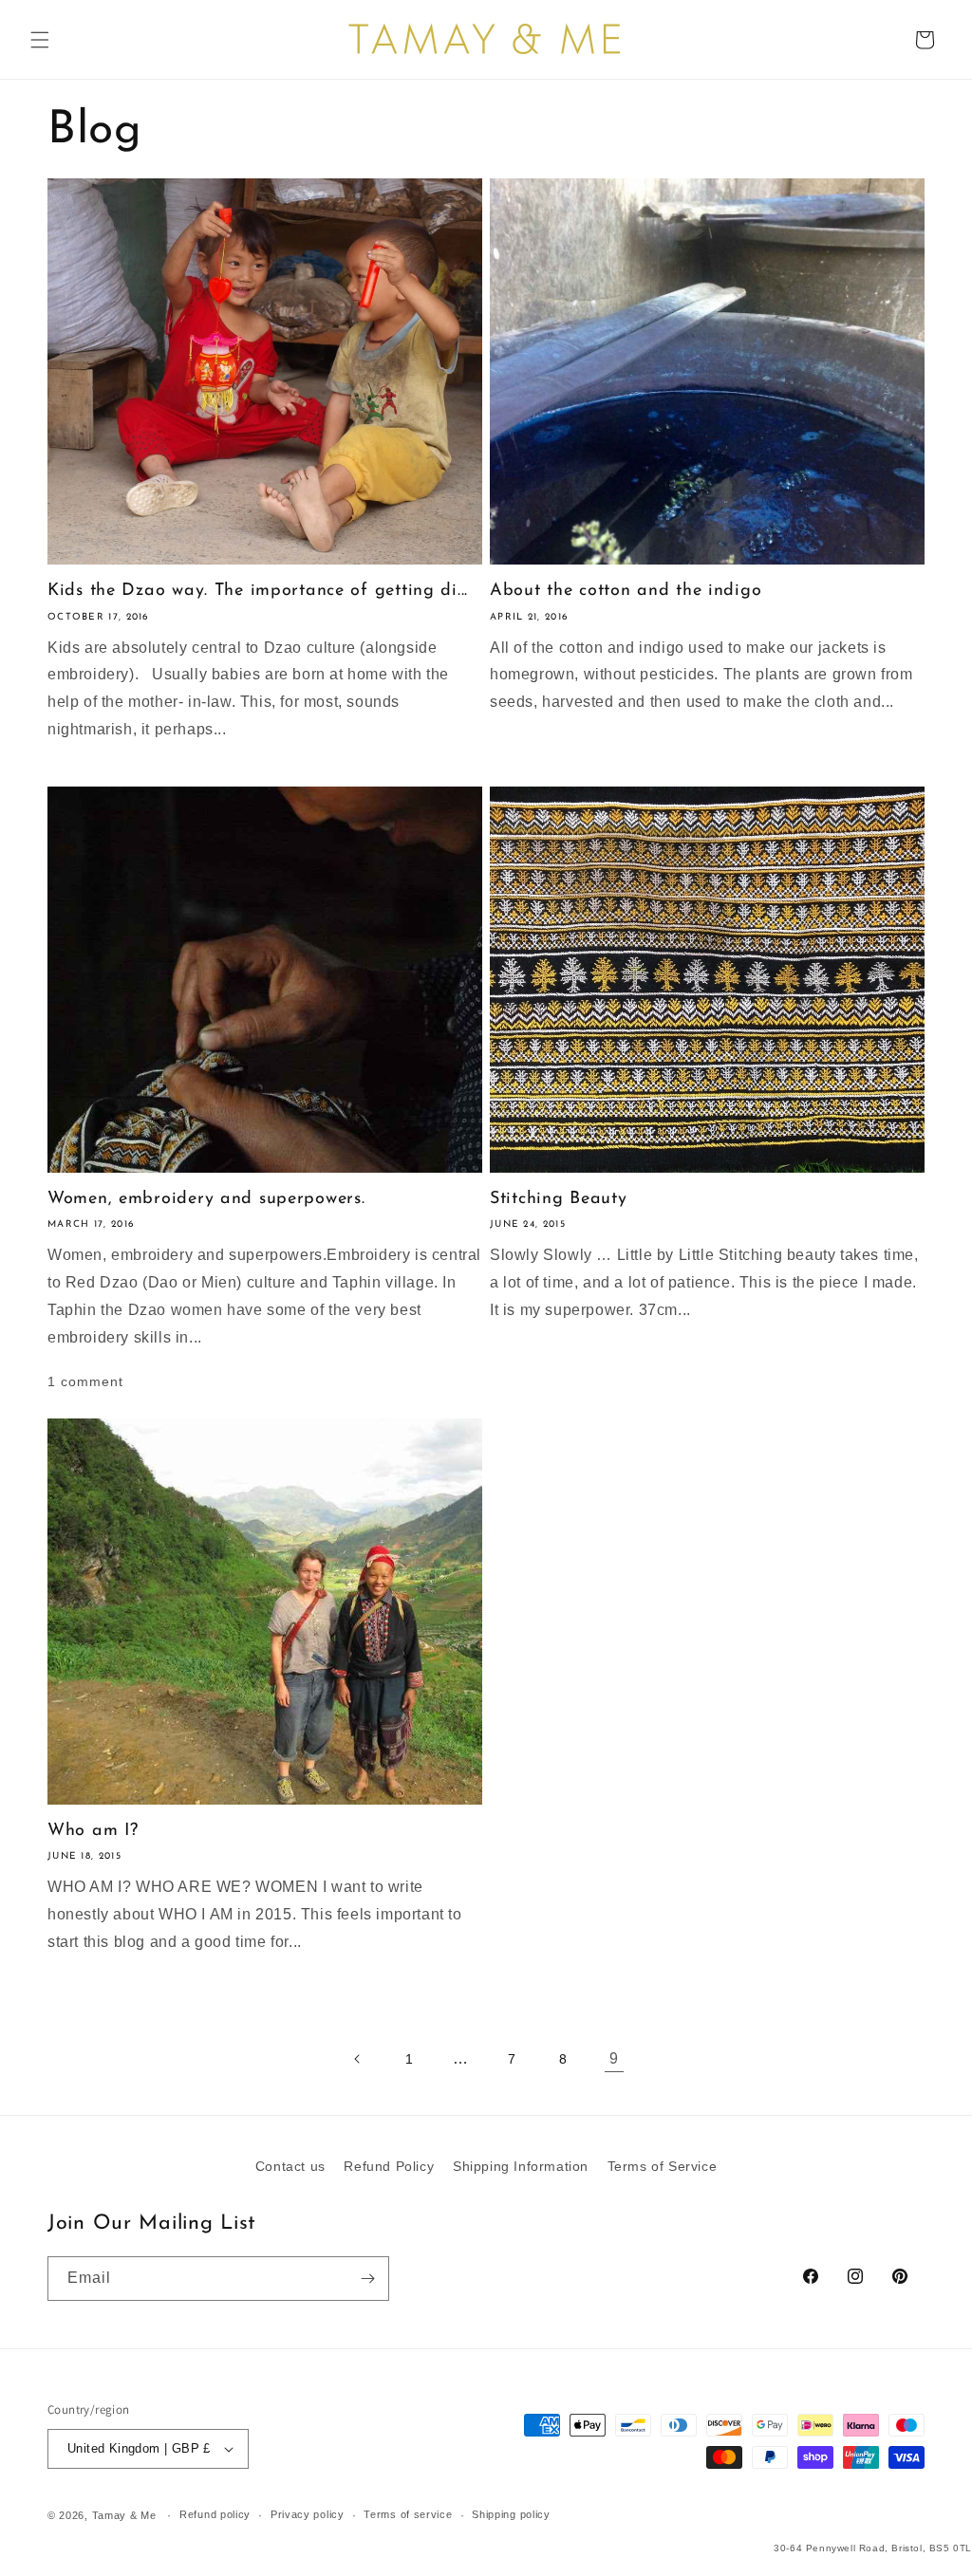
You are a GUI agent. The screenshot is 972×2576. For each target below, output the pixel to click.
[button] (40, 40)
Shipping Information (521, 2166)
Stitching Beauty (559, 1199)
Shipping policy (511, 2514)
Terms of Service (663, 2166)
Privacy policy (308, 2514)
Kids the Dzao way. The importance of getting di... (258, 591)
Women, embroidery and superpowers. (206, 1199)
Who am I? (93, 1831)
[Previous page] (358, 2059)
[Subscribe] (367, 2279)
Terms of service (408, 2514)
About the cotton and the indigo (626, 591)
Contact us (290, 2166)
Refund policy (215, 2514)
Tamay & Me (124, 2515)
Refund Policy (389, 2166)
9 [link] (614, 2058)
